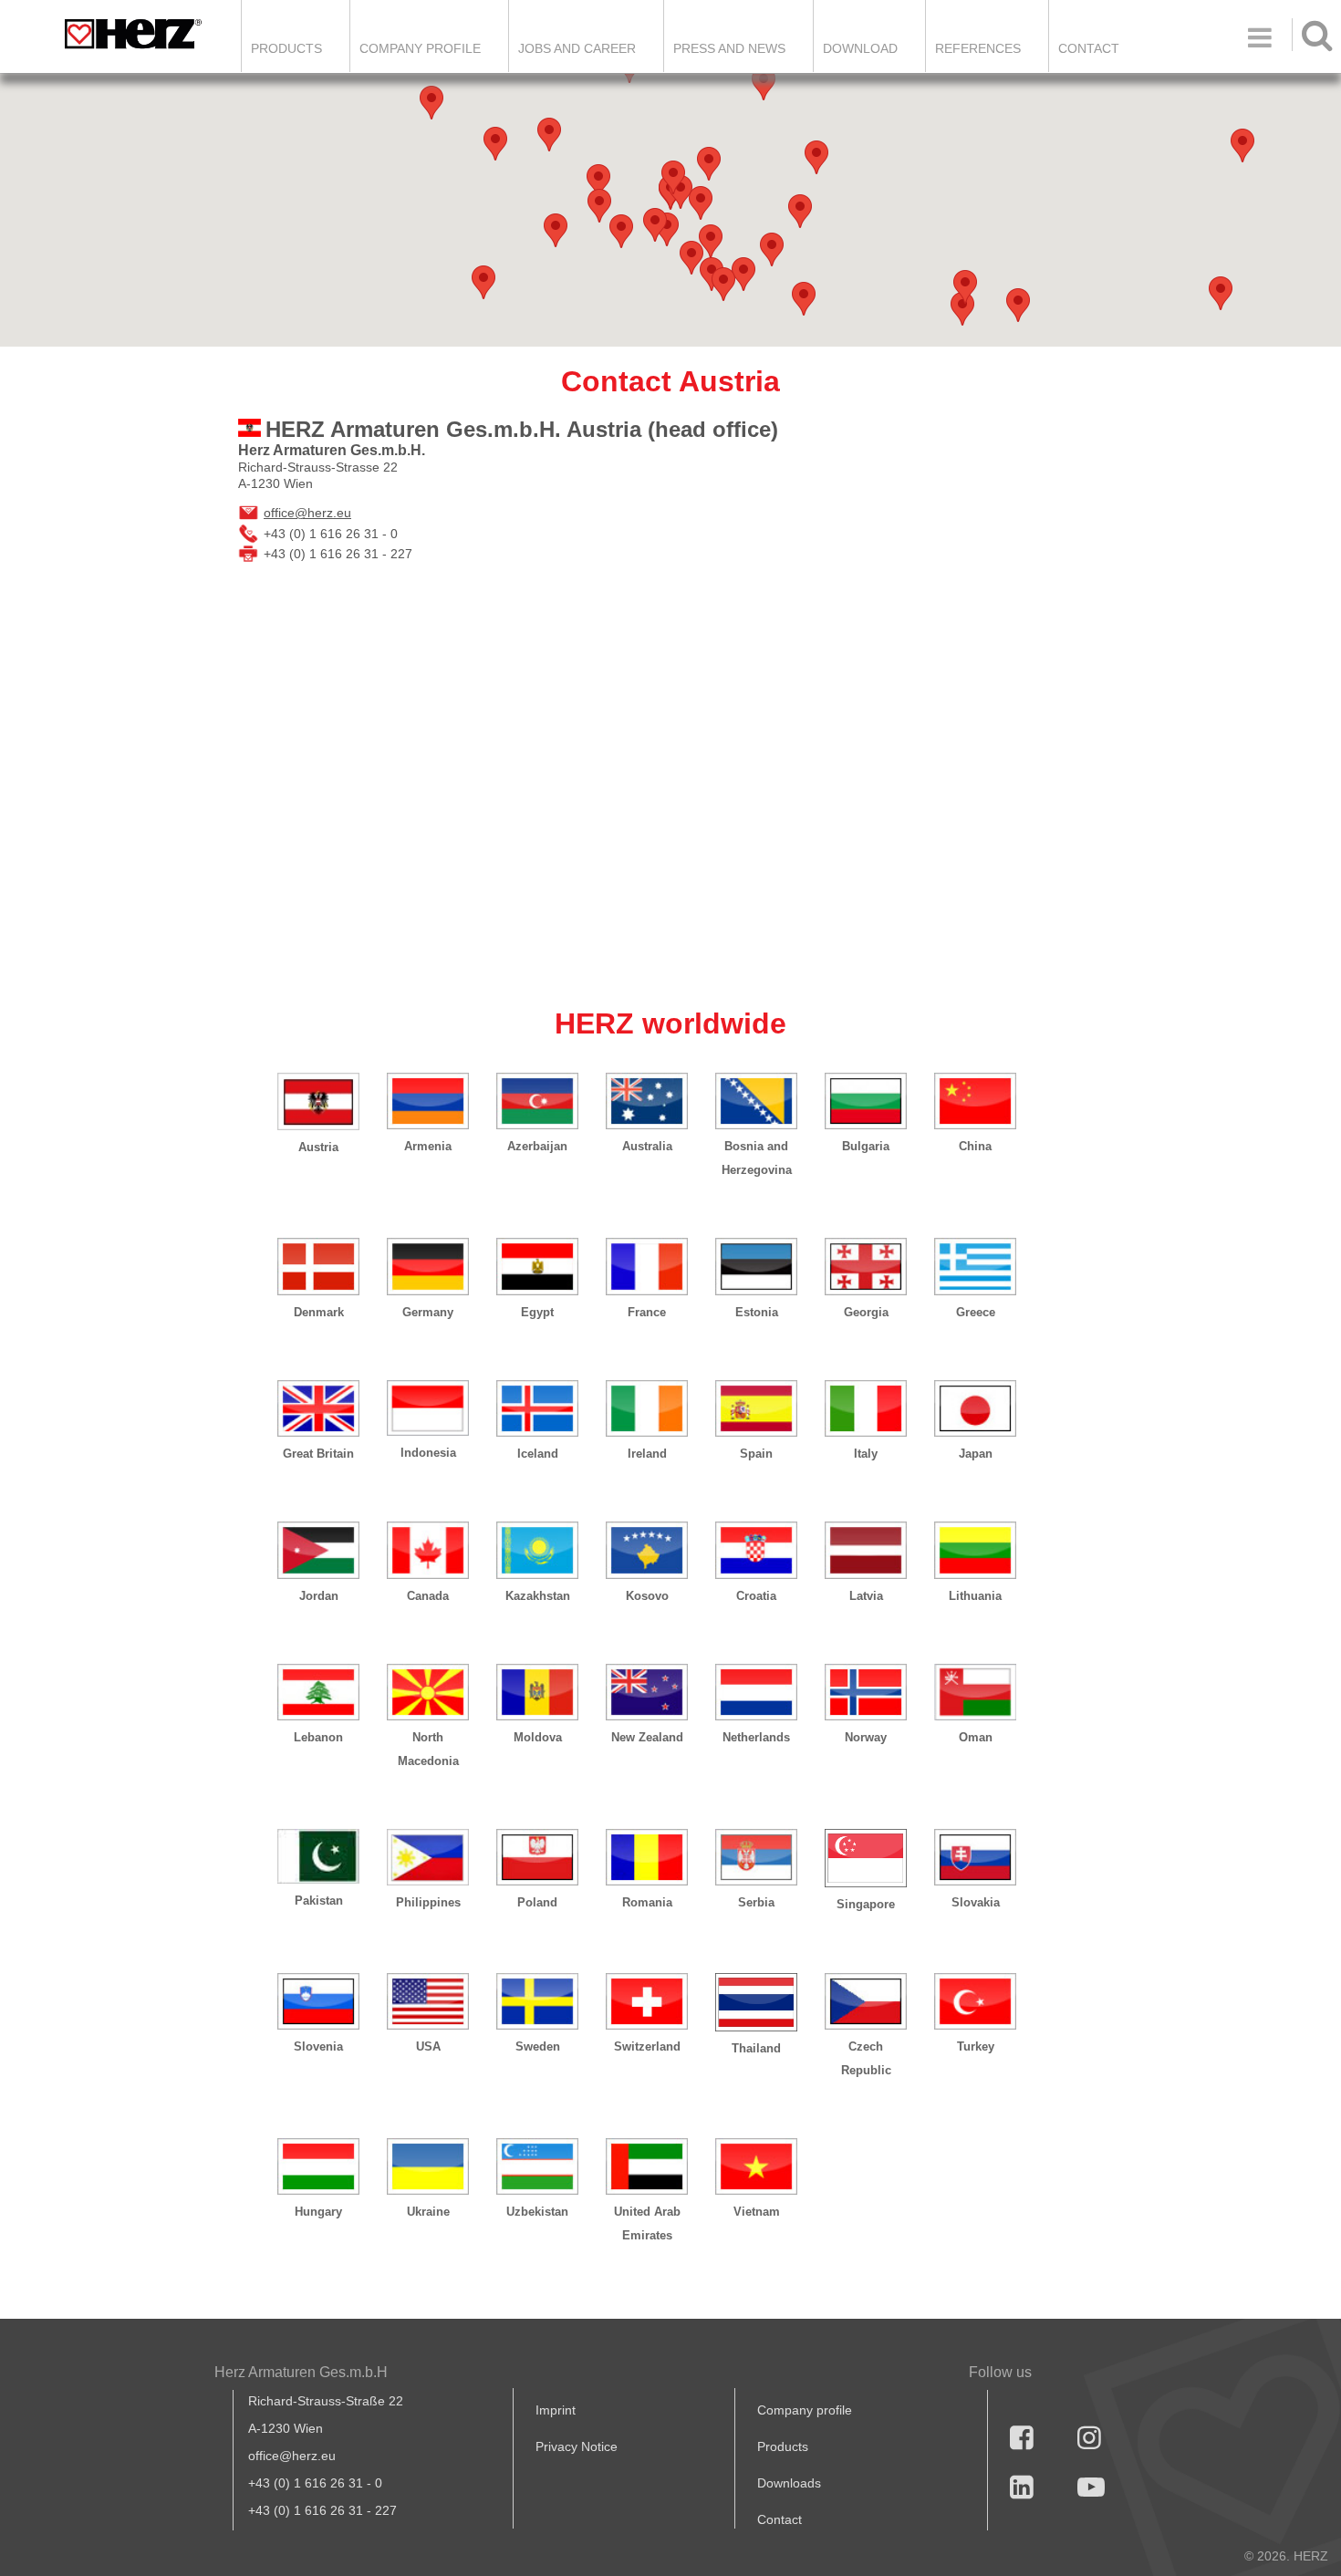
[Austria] (318, 1101)
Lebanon (318, 1737)
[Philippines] (428, 1857)
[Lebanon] (318, 1692)
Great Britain (318, 1454)
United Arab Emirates (647, 2223)
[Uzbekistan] (537, 2166)
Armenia (428, 1146)
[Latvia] (866, 1550)
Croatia (756, 1596)
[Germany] (428, 1266)
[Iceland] (537, 1408)
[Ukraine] (428, 2166)
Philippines (428, 1902)
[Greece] (975, 1266)
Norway (866, 1737)
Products (286, 48)
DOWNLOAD (860, 48)
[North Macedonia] (428, 1692)
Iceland (538, 1454)
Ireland (647, 1454)
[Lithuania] (975, 1550)
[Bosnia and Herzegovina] (756, 1101)
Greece (976, 1312)
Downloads (789, 2483)
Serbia (756, 1902)
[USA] (428, 2001)
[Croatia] (756, 1550)
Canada (428, 1596)
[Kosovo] (647, 1550)
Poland (537, 1902)
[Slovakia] (975, 1857)
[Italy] (866, 1408)
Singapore (866, 1904)
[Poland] (537, 1857)
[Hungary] (318, 2166)
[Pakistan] (318, 1856)
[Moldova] (537, 1692)
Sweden (538, 2046)
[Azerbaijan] (537, 1101)
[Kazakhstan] (537, 1550)
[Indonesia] (428, 1408)
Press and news (729, 48)
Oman (976, 1737)
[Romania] (647, 1857)
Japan (976, 1454)
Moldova (538, 1737)
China (975, 1146)
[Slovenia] (318, 2001)
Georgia (866, 1312)
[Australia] (647, 1101)
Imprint (556, 2410)
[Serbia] (756, 1857)
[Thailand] (756, 2002)
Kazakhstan (538, 1596)
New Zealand (647, 1737)
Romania (647, 1902)
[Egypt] (537, 1266)
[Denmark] (318, 1266)
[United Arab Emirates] (647, 2166)
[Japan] (975, 1408)
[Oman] (975, 1692)
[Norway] (866, 1692)
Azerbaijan (537, 1146)
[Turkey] (975, 2001)
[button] (962, 309)
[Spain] (756, 1408)
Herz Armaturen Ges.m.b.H (301, 2372)
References (978, 48)
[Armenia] (428, 1101)
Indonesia (428, 1453)
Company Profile (420, 48)
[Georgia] (866, 1266)
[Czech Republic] (866, 2001)
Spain (756, 1454)
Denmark (319, 1312)
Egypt (537, 1312)
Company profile (805, 2410)
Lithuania (975, 1596)
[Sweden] (537, 2001)
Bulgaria (866, 1146)
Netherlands (756, 1737)
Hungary (318, 2212)
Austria (318, 1147)
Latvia (866, 1596)
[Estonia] (756, 1266)
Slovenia (318, 2046)
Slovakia (976, 1902)
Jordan (319, 1596)
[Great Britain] (318, 1408)
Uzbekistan (537, 2212)
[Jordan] (318, 1550)
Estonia (757, 1312)
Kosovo (647, 1596)
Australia (647, 1146)
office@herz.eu (307, 513)
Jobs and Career (577, 48)
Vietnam (757, 2212)
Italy (866, 1454)
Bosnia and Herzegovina (757, 1158)
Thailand (756, 2048)
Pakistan (319, 1901)
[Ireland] (647, 1408)
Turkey (976, 2046)
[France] (647, 1266)
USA (428, 2046)
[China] (975, 1101)
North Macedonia (428, 1749)
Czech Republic (866, 2058)
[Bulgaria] (866, 1101)
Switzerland (647, 2046)
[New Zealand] (647, 1692)
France (647, 1312)
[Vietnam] (756, 2166)
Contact (1089, 48)
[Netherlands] (756, 1692)
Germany (428, 1312)
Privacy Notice (577, 2446)
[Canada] (428, 1550)
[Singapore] (866, 1858)
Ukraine (428, 2212)
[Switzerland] (647, 2001)
